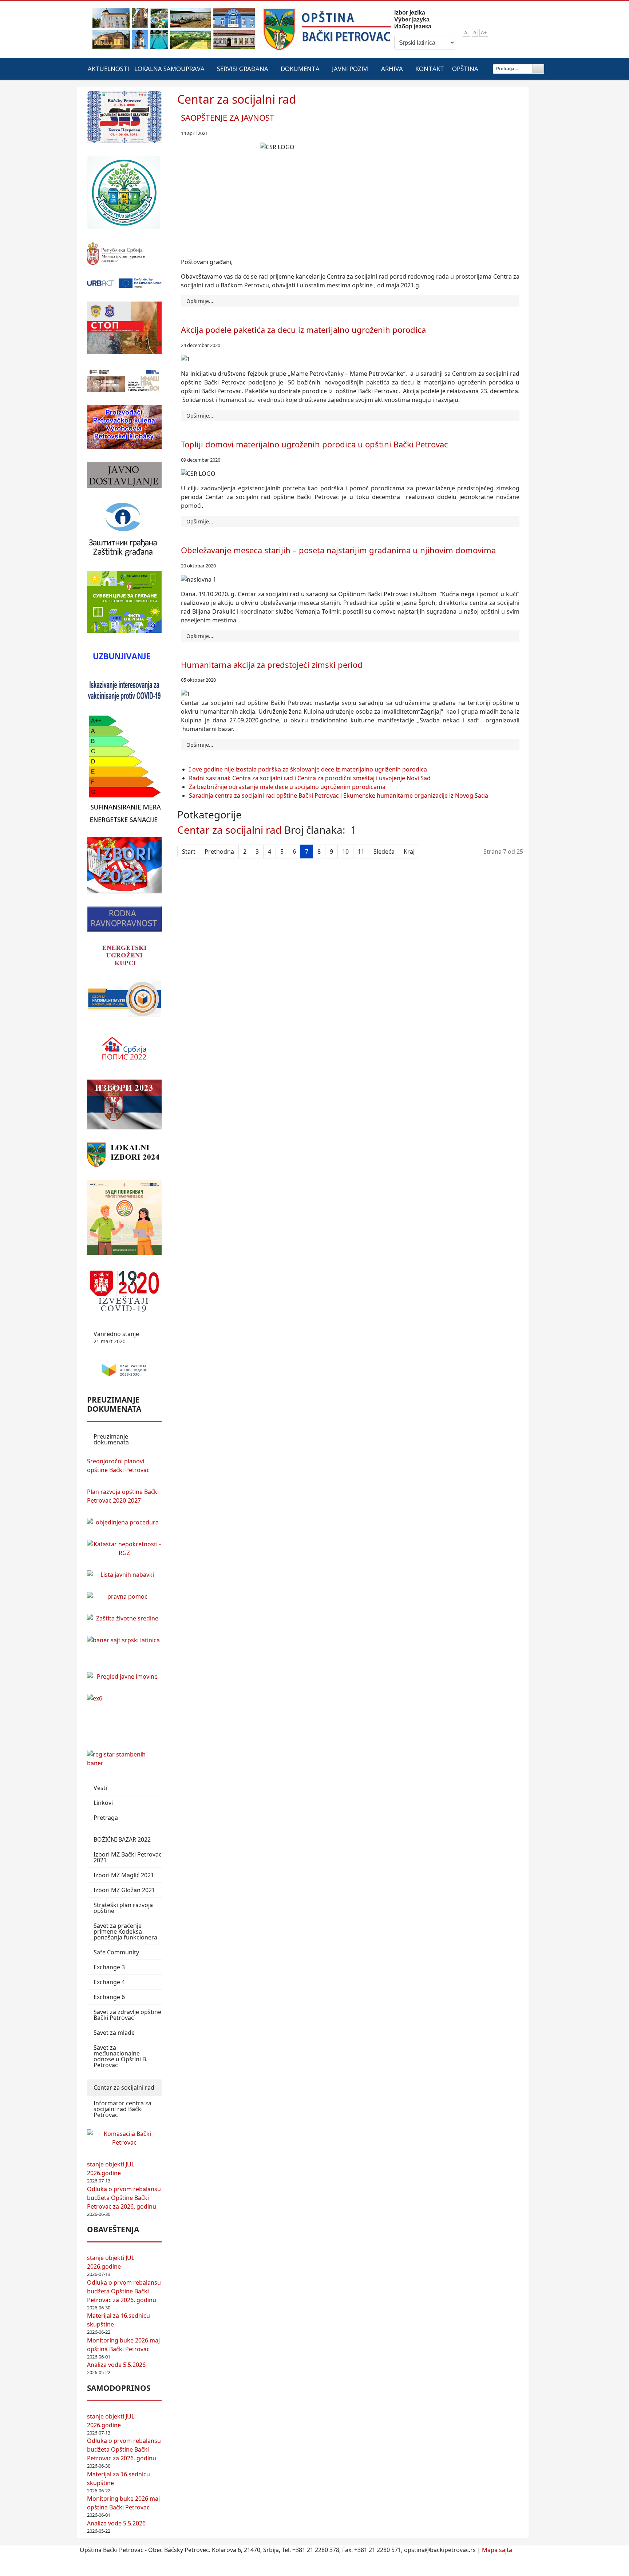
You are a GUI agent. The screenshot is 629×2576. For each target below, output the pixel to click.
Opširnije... (200, 301)
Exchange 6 (109, 1997)
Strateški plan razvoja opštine (123, 1908)
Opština (465, 69)
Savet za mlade (114, 2033)
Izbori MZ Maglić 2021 (124, 1875)
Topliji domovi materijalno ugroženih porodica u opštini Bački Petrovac (314, 444)
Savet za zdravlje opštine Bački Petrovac (127, 2015)
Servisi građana (243, 69)
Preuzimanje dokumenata (111, 1439)
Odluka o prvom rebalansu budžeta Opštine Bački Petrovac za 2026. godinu (124, 2198)
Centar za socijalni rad (124, 2087)
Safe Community (116, 1952)
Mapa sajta (497, 2550)
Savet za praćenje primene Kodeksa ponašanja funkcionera (125, 1931)
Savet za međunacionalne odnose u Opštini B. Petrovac (120, 2056)
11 (361, 852)
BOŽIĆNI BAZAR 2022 (122, 1839)
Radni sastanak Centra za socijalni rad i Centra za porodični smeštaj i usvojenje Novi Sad (310, 778)
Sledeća (384, 852)
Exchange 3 (109, 1967)
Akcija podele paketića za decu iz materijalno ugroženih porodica (303, 330)
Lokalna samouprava (169, 69)
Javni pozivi (350, 69)
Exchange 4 (109, 1982)
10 (345, 852)
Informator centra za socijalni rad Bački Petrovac (122, 2109)
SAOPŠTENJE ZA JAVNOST (228, 117)
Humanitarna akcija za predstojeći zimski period (272, 665)
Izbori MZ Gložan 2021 (124, 1890)
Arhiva (392, 69)
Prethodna (219, 852)
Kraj (409, 852)
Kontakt (430, 69)
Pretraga (106, 1818)
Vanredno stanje (116, 1337)
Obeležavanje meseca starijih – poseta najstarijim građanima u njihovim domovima (338, 550)
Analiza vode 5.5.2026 (116, 2365)
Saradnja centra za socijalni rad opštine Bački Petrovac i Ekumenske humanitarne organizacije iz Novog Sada (339, 795)
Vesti (100, 1788)
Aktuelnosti (108, 69)
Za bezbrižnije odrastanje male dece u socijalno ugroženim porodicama (287, 787)
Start (189, 852)
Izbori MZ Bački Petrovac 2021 (128, 1857)
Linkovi (103, 1803)
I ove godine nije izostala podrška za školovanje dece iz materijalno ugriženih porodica (308, 769)
